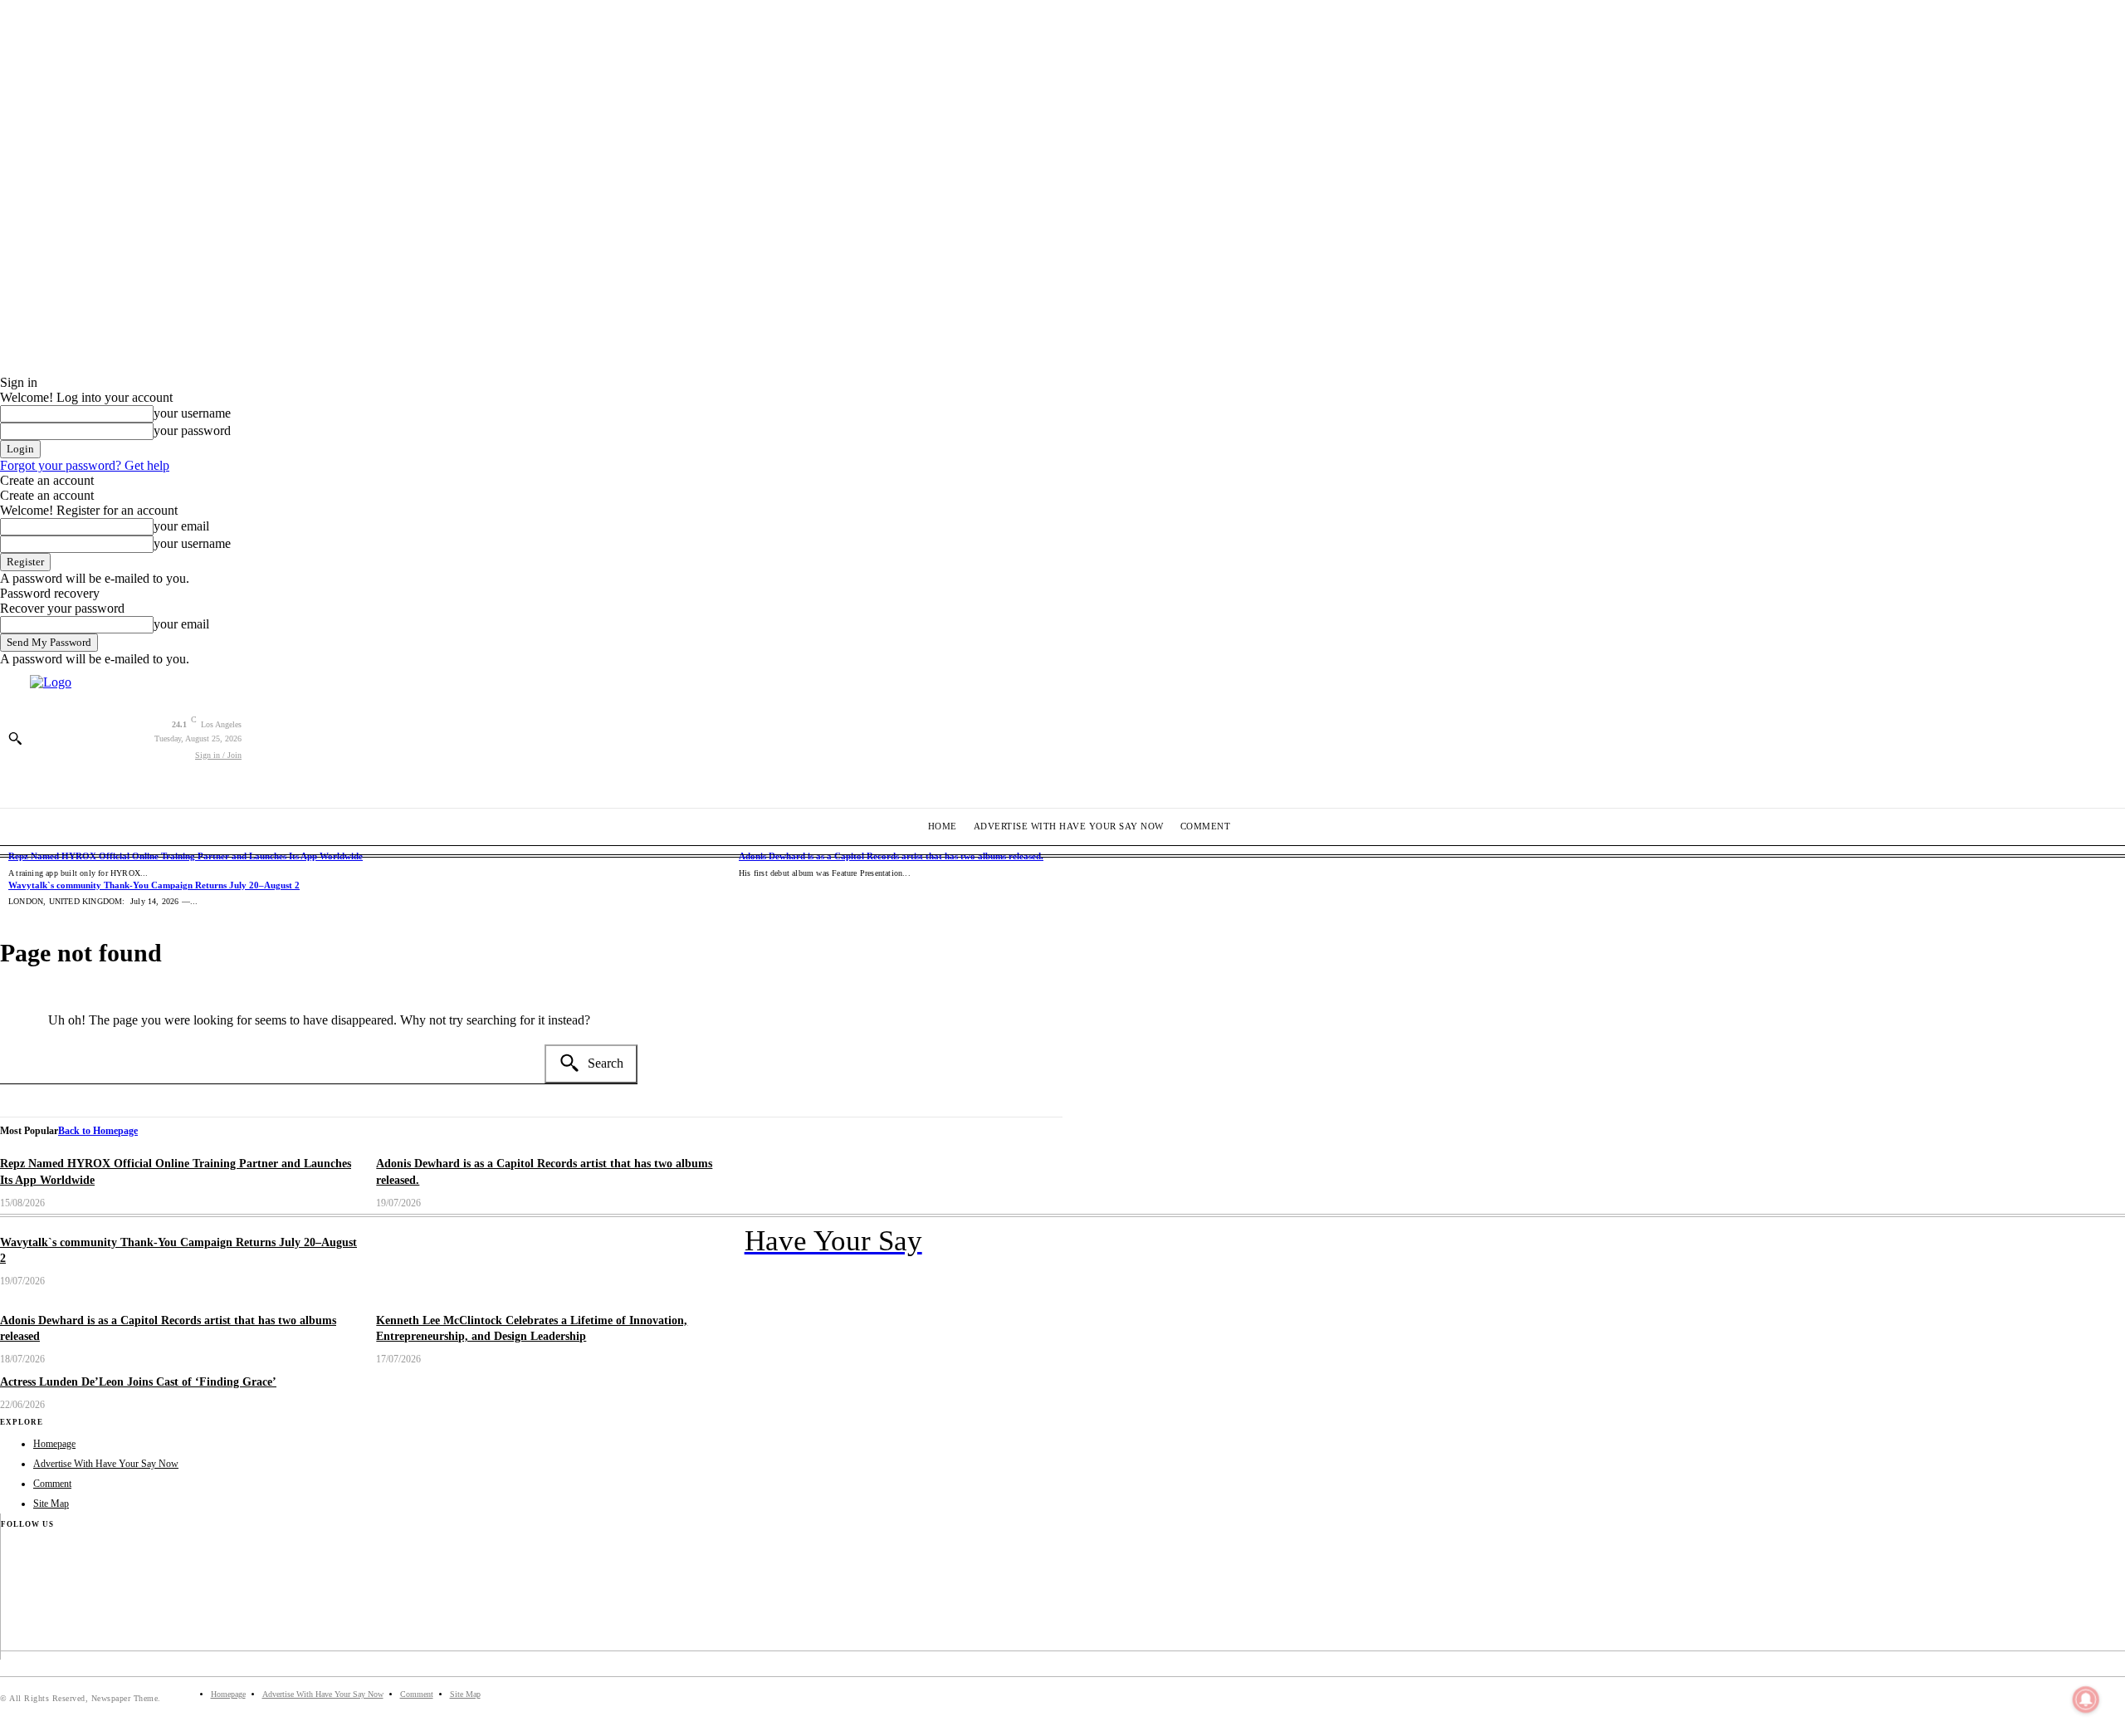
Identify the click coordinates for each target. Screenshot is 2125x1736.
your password (192, 430)
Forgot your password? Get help (85, 465)
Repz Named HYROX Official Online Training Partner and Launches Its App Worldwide (186, 856)
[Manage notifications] (2086, 1699)
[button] (15, 738)
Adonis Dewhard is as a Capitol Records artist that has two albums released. (891, 856)
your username (192, 413)
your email (181, 526)
